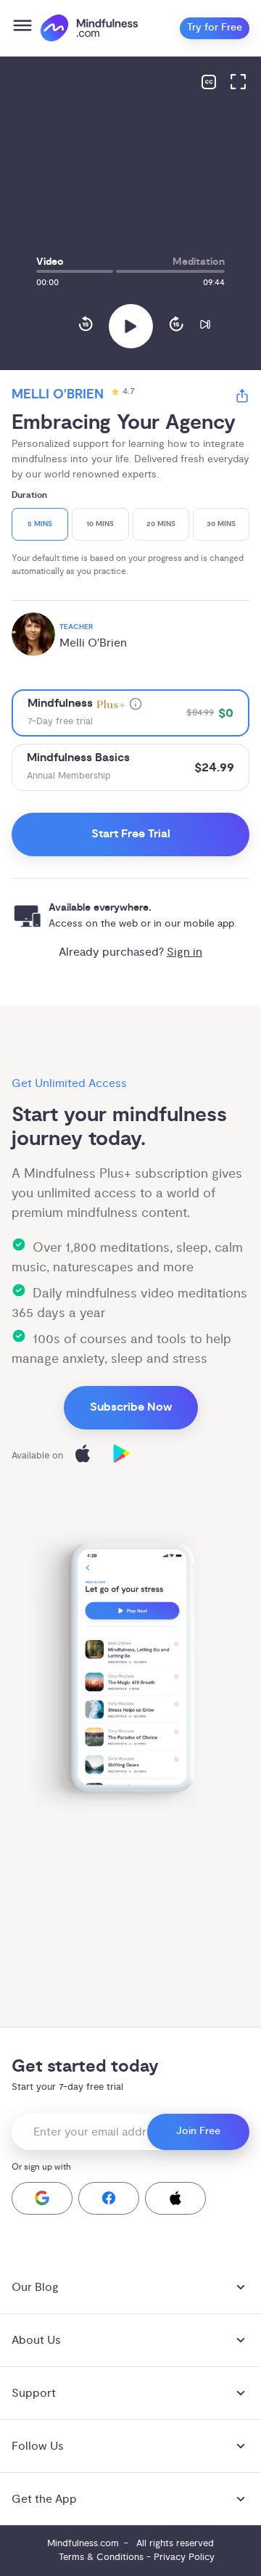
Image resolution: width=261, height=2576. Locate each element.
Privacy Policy (184, 2557)
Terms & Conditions (101, 2557)
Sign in (185, 952)
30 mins (221, 524)
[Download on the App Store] (83, 1456)
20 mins (161, 524)
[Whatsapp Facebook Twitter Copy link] (242, 398)
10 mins (100, 524)
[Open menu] (22, 28)
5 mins (40, 524)
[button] (42, 2198)
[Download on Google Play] (122, 1456)
